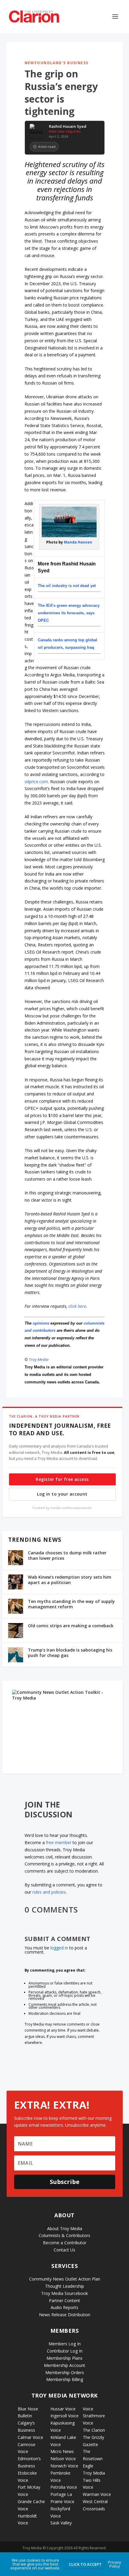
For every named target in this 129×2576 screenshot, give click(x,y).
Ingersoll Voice (64, 2416)
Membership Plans (64, 2358)
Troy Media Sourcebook (64, 2293)
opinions (41, 1323)
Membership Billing (65, 2379)
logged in (59, 1948)
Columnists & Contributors (64, 2235)
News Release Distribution (65, 2315)
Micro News (62, 2451)
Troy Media (39, 1359)
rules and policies (49, 1892)
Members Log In (65, 2344)
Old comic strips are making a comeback (71, 1626)
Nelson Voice (63, 2459)
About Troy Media (65, 2229)
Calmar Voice (30, 2437)
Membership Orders (65, 2372)
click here (77, 1306)
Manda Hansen (78, 542)
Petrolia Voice (64, 2487)
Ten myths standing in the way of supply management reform (71, 1604)
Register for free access (62, 1479)
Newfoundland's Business (57, 63)
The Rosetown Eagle (93, 2459)
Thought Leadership (64, 2286)
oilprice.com (36, 782)
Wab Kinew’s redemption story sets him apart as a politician (70, 1580)
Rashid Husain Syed (68, 127)
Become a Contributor (65, 2243)
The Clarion (94, 2430)
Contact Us (64, 2250)
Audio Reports (64, 2307)
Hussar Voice (63, 2409)
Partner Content (64, 2300)
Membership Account (64, 2365)
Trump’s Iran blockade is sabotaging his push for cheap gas (70, 1653)
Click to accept (85, 2564)
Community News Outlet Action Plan (65, 2279)
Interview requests (65, 131)
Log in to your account (62, 1494)
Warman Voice (97, 2494)
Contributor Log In (65, 2351)
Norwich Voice (64, 2466)
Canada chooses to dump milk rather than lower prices (67, 1555)
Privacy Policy (115, 2564)
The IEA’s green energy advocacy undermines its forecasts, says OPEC (69, 613)
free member (59, 1842)
